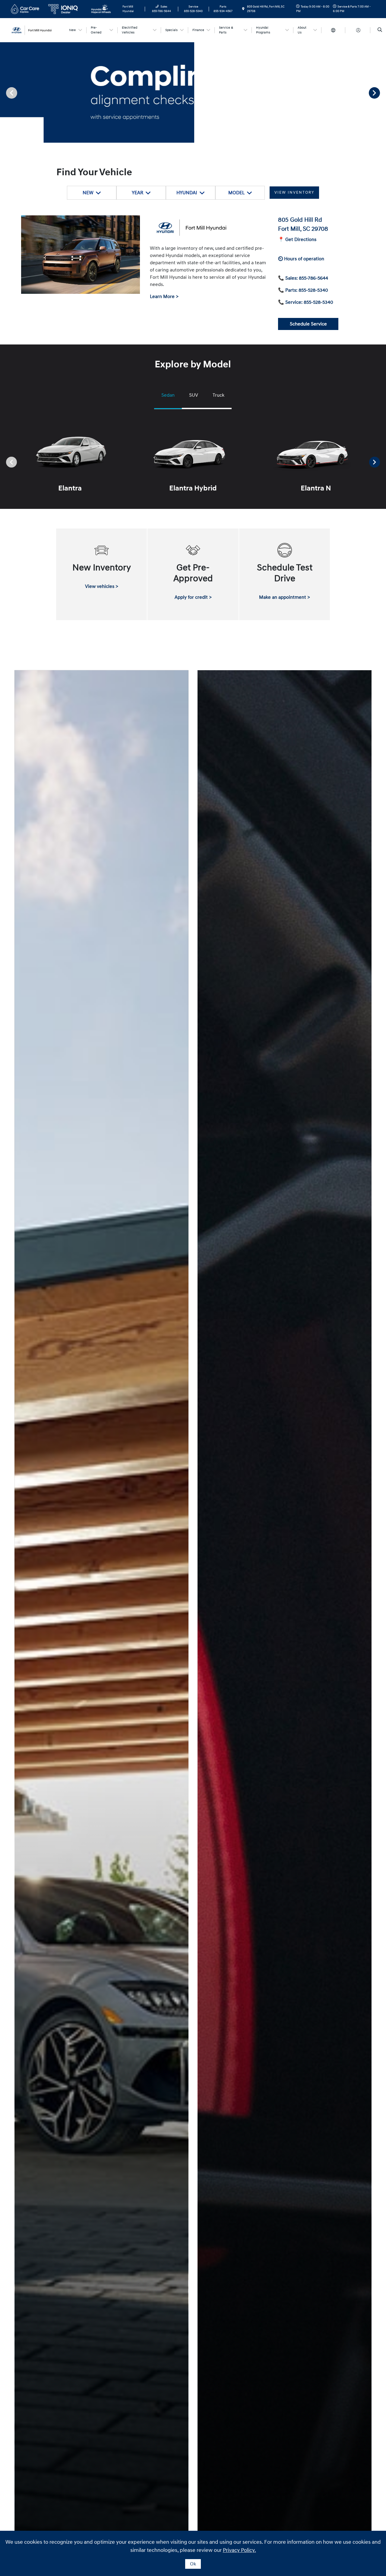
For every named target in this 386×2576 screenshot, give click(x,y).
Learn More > (164, 297)
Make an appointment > (285, 597)
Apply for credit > (193, 597)
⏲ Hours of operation (301, 259)
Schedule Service (308, 324)
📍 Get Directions (297, 240)
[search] (380, 30)
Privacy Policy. (239, 2550)
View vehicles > (102, 586)
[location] (243, 9)
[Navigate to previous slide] (5, 93)
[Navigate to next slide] (381, 93)
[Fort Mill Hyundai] (36, 30)
